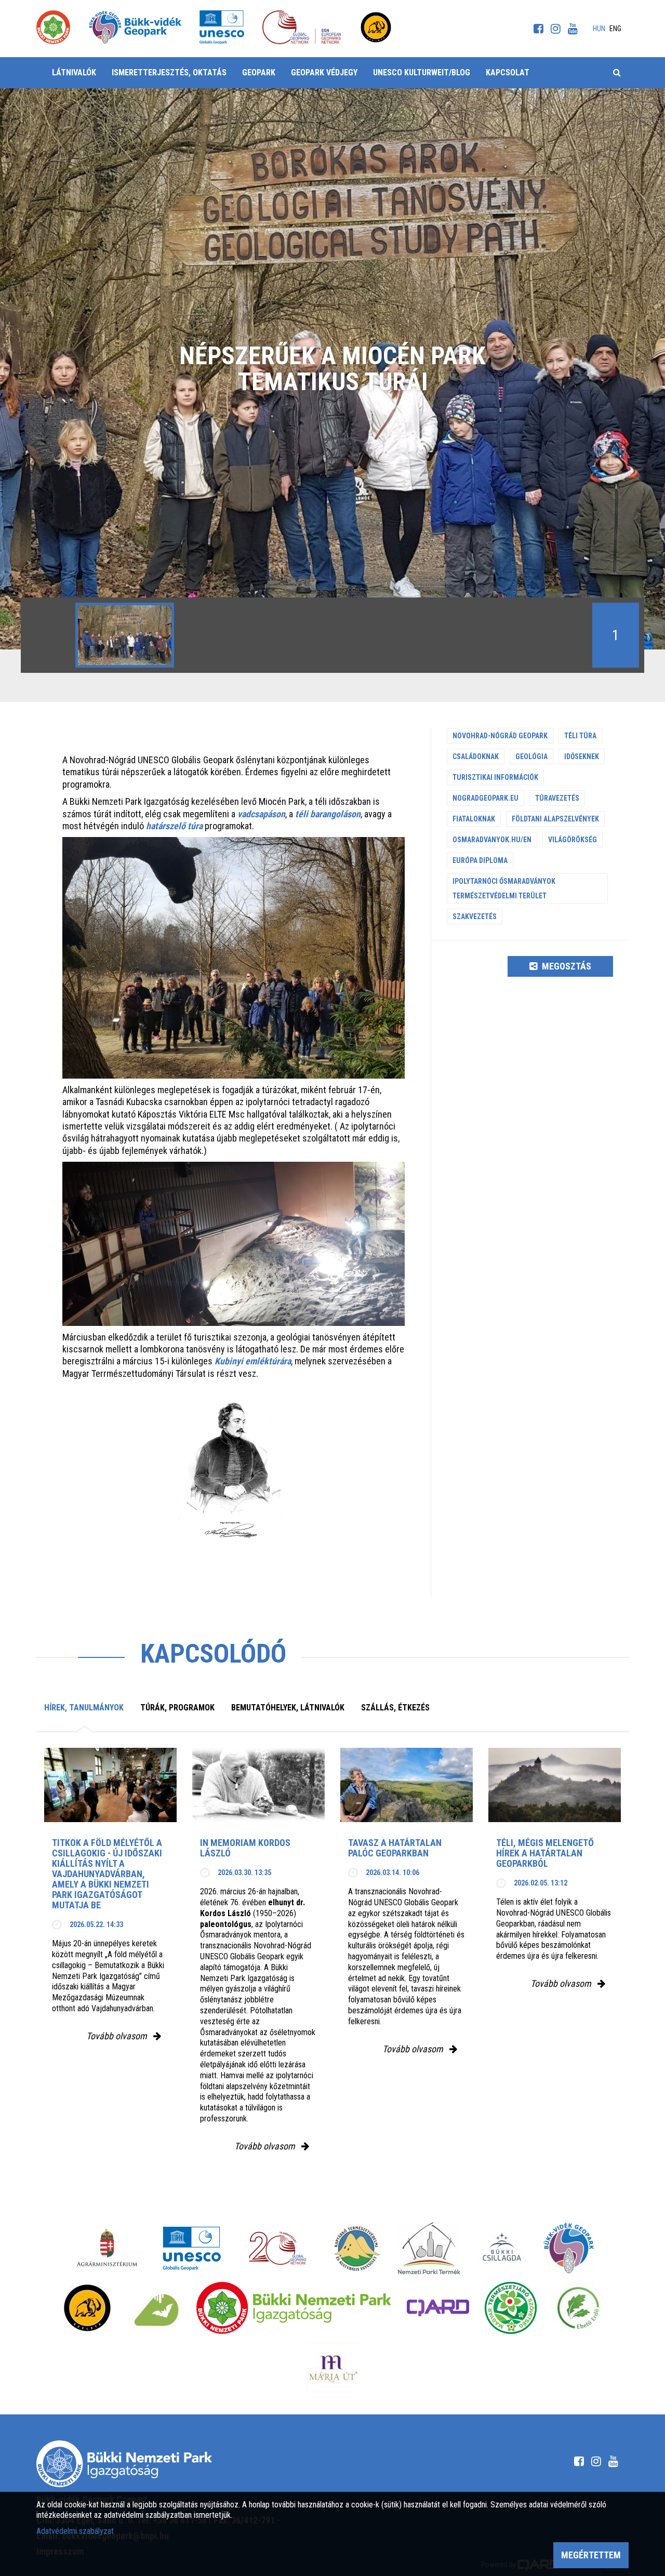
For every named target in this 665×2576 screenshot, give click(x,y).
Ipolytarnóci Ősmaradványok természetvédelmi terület (504, 888)
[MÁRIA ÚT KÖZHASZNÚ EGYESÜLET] (332, 2368)
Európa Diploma (480, 860)
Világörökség (573, 840)
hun (599, 29)
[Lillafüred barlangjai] (155, 2308)
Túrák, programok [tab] (177, 1708)
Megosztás (566, 966)
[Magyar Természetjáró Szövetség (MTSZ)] (511, 2308)
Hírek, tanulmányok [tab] (84, 1708)
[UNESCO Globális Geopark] (191, 2248)
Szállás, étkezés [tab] (395, 1708)
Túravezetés (557, 798)
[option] (125, 635)
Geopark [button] (259, 72)
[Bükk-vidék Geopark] (569, 2248)
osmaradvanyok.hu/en (492, 840)
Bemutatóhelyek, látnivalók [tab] (288, 1708)
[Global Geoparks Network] (278, 2248)
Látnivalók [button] (74, 72)
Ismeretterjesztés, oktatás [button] (169, 72)
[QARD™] (438, 2308)
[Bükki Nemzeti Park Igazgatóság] (294, 2308)
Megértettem (591, 2555)
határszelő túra (174, 826)
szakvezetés (475, 917)
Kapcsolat (508, 72)
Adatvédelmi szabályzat (75, 2531)
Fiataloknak (474, 819)
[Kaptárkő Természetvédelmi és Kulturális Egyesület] (357, 2248)
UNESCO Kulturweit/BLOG (422, 72)
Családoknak (476, 756)
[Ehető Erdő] (578, 2308)
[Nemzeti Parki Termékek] (429, 2248)
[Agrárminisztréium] (107, 2248)
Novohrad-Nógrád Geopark (500, 736)
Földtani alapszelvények (555, 819)
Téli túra (580, 736)
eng (615, 29)
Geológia (531, 756)
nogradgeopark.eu (486, 798)
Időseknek (582, 756)
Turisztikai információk (495, 777)
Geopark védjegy (324, 72)
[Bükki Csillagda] (502, 2248)
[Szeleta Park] (87, 2308)
